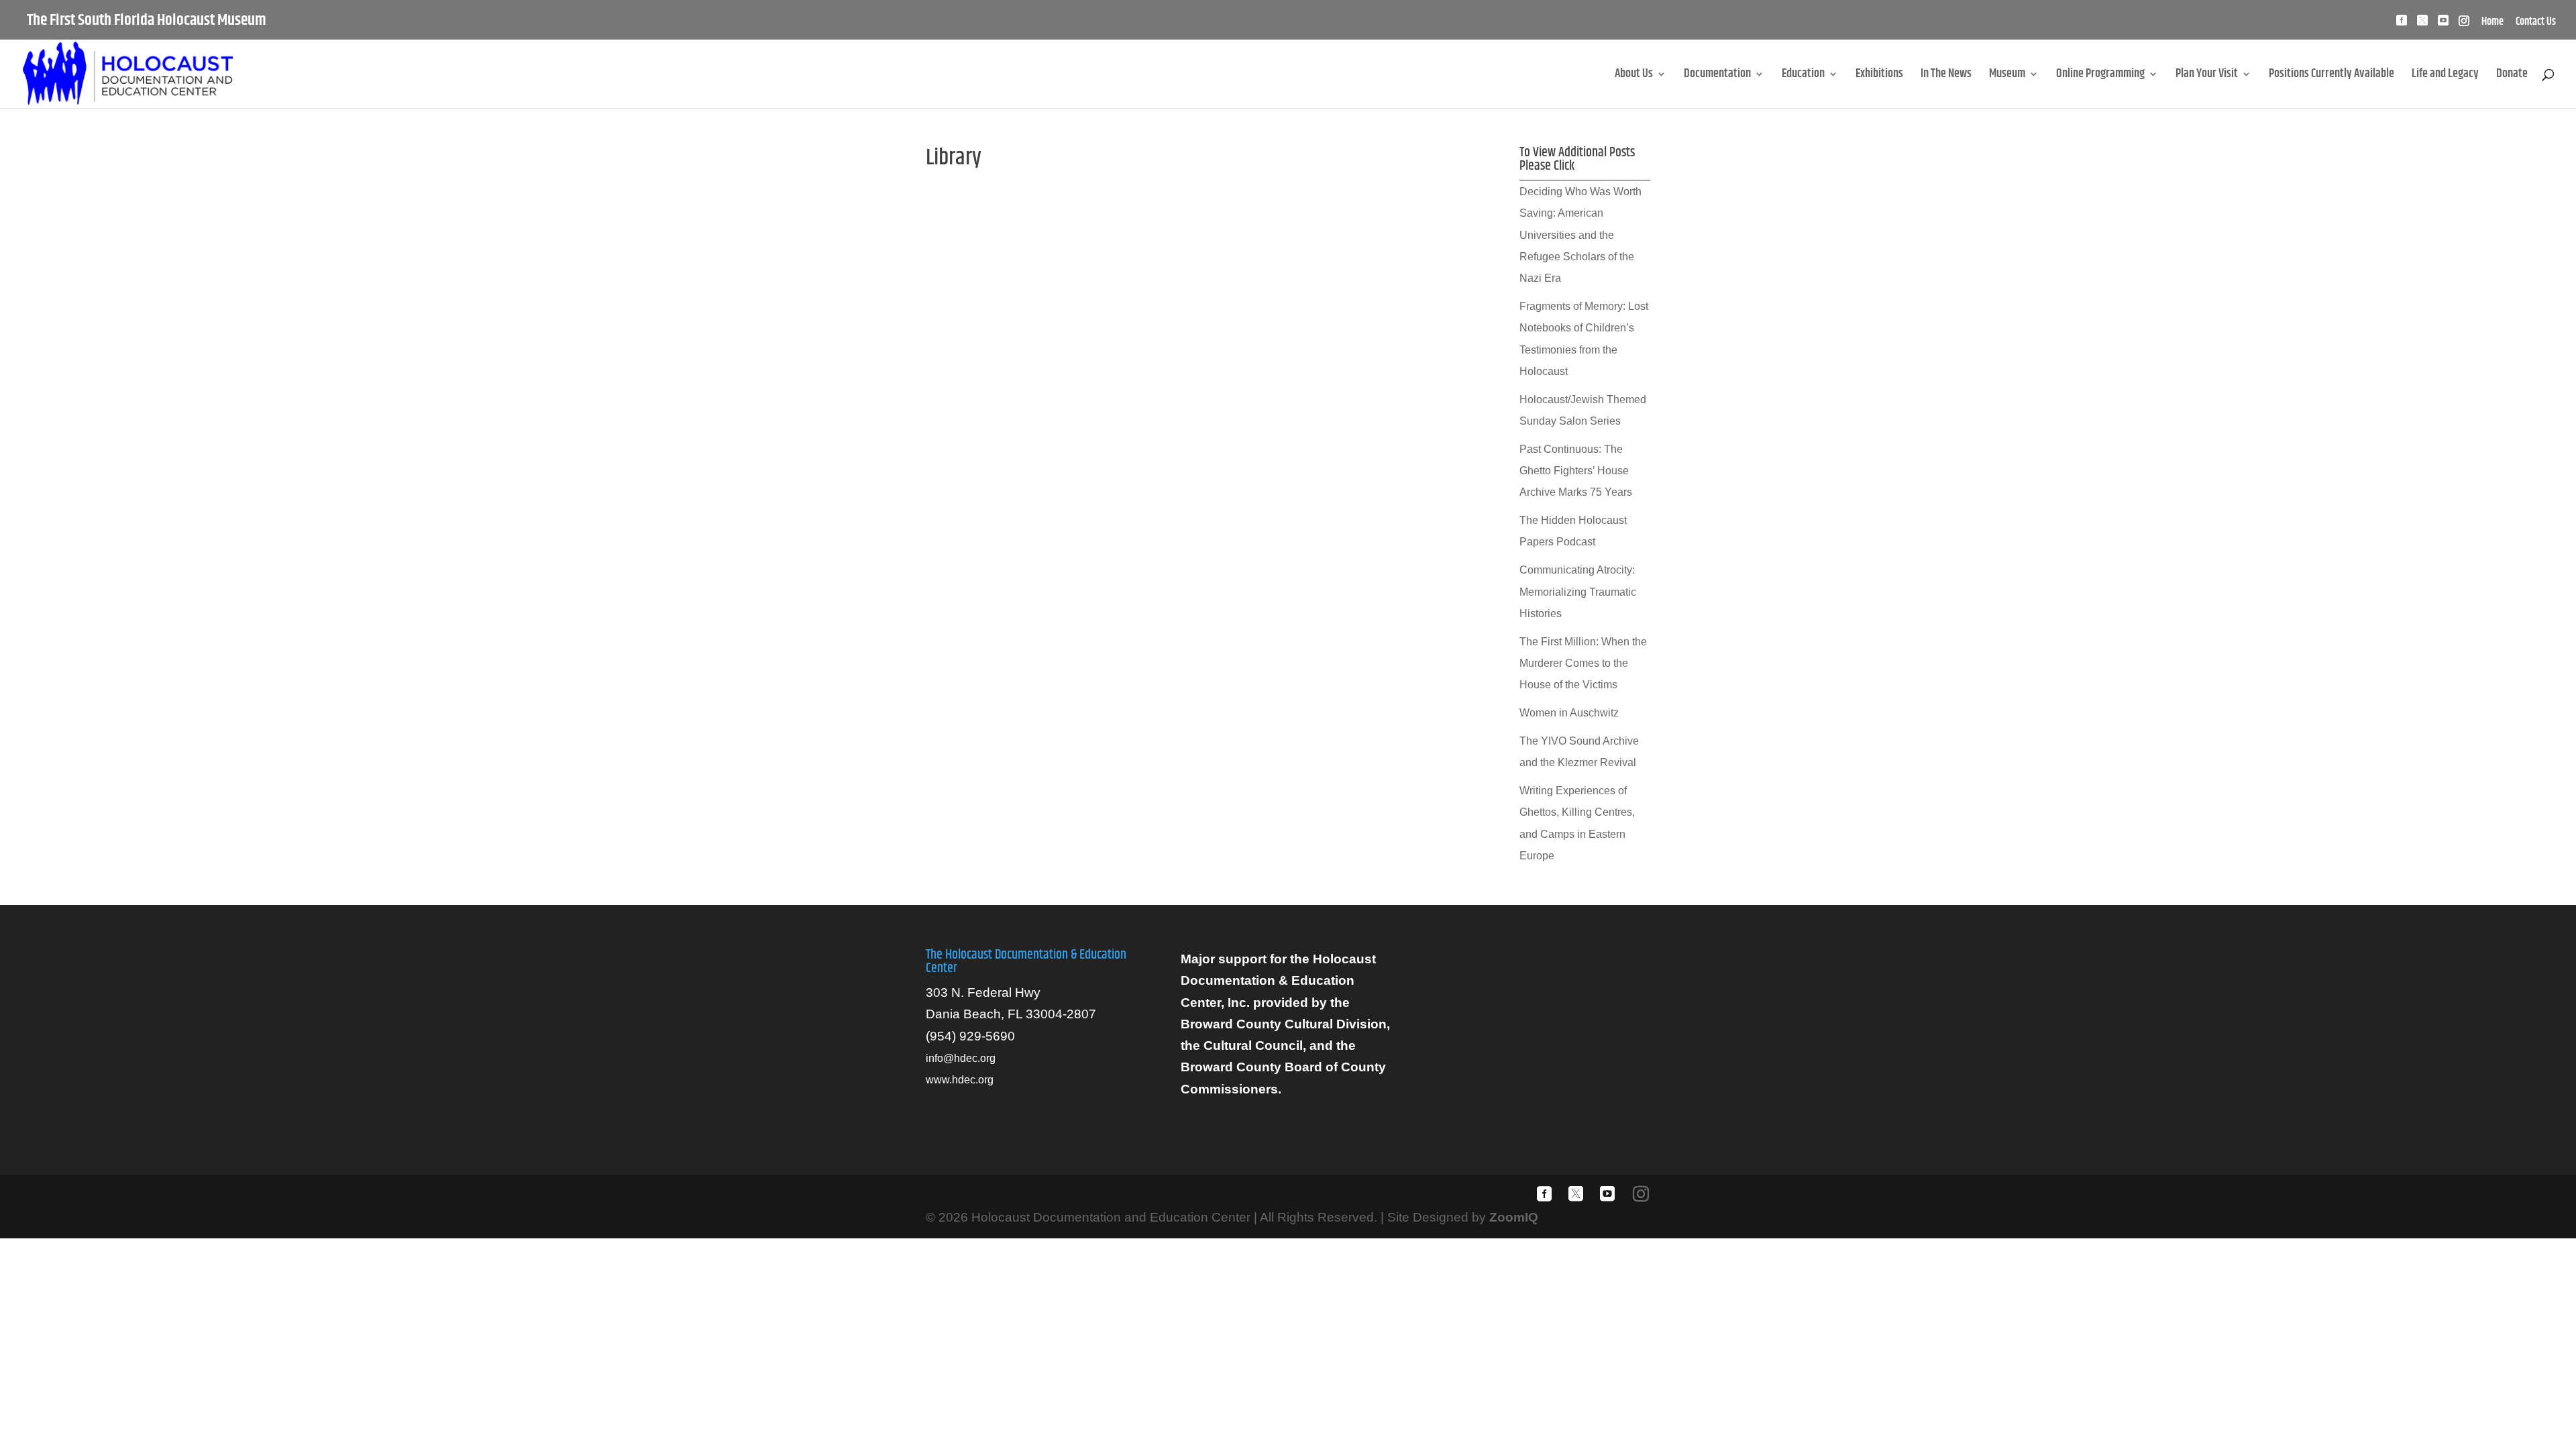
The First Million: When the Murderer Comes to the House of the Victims (1583, 663)
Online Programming (2100, 76)
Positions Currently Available (2331, 76)
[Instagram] (2464, 24)
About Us (1634, 76)
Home (2492, 23)
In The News (1946, 76)
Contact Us (2536, 23)
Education (1803, 76)
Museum (2007, 76)
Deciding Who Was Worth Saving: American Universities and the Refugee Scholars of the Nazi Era (1580, 235)
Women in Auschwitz (1569, 713)
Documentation (1717, 76)
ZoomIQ (1514, 1217)
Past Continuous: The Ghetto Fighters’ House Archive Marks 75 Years (1576, 471)
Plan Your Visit (2207, 76)
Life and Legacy (2445, 76)
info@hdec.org (961, 1058)
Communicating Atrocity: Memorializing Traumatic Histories (1578, 592)
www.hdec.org (960, 1080)
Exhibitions (1879, 76)
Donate (2512, 76)
